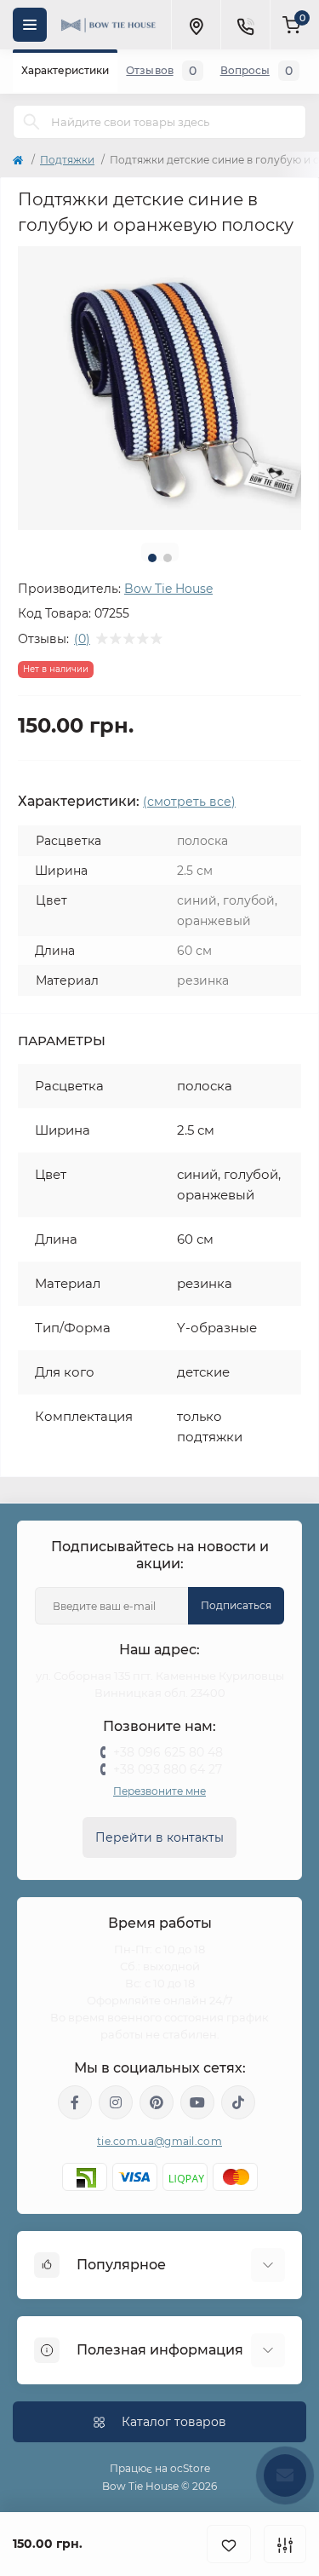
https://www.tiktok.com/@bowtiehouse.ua (238, 2102)
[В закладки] (229, 2544)
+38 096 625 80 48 (168, 1752)
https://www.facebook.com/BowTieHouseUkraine (75, 2102)
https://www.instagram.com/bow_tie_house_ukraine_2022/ (116, 2102)
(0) (82, 639)
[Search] (31, 122)
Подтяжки (67, 160)
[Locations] (196, 25)
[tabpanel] (159, 388)
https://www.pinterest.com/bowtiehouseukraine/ (157, 2102)
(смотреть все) (189, 802)
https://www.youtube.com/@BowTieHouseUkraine (197, 2102)
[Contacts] (245, 25)
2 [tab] (168, 558)
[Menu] (30, 25)
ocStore (190, 2468)
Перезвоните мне (159, 1791)
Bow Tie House (168, 589)
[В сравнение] (285, 2544)
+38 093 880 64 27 (168, 1769)
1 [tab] (152, 558)
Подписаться (236, 1605)
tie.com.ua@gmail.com (159, 2141)
